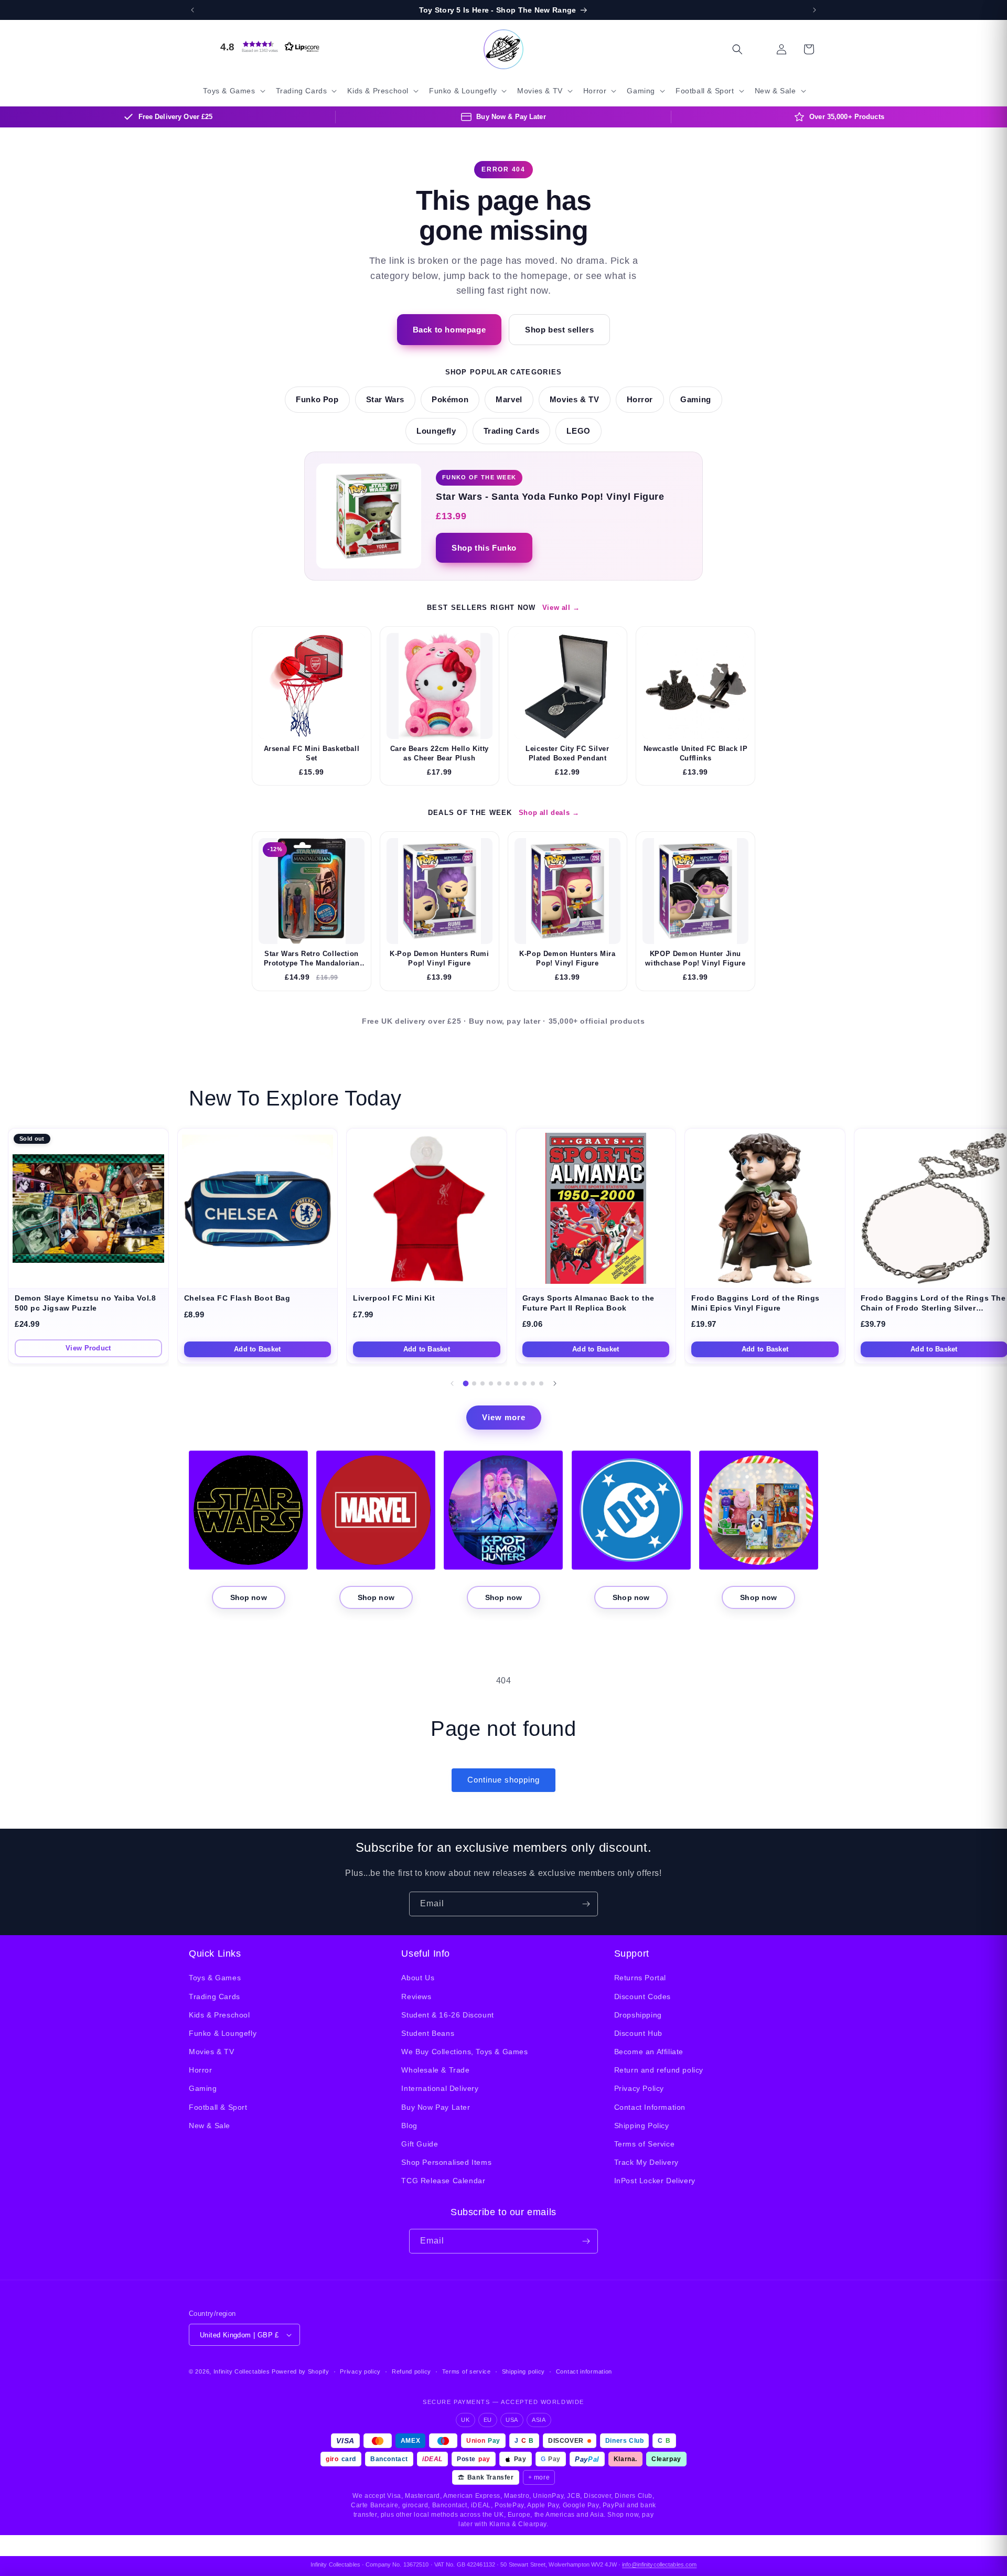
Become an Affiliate (649, 2052)
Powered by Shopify (301, 2371)
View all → (561, 608)
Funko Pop (317, 400)
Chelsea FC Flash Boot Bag (237, 1298)
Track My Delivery (646, 2162)
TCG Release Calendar (443, 2181)
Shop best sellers (559, 330)
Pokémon (450, 400)
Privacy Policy (639, 2088)
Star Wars (385, 400)
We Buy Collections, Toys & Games (464, 2052)
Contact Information (650, 2107)
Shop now (249, 1597)
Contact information (584, 2371)
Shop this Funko (484, 548)
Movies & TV (575, 400)
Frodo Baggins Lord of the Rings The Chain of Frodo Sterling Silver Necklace (933, 1308)
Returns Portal (640, 1978)
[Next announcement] (815, 10)
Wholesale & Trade (435, 2070)
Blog (409, 2126)
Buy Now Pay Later (436, 2107)
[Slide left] (452, 1383)
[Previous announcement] (192, 10)
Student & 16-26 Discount (447, 2015)
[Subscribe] (586, 1904)
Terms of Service (645, 2144)
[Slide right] (555, 1383)
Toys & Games (215, 1978)
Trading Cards (512, 431)
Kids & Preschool (219, 2015)
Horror (640, 400)
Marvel (509, 400)
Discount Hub (638, 2033)
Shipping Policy (642, 2126)
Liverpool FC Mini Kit (394, 1298)
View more (504, 1417)
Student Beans (428, 2033)
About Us (418, 1978)
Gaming (696, 400)
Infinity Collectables (242, 2371)
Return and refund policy (659, 2070)
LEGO (578, 431)
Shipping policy (524, 2371)
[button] (267, 47)
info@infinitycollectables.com (659, 2564)
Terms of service (467, 2371)
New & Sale (210, 2126)
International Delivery (440, 2088)
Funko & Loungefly (223, 2033)
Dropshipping (638, 2015)
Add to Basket (257, 1349)
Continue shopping (504, 1780)
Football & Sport (218, 2107)
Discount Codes (642, 1997)
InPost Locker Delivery (655, 2181)
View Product (88, 1348)
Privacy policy (360, 2371)
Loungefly (436, 431)
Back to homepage (449, 330)
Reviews (416, 1997)
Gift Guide (420, 2144)
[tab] (466, 1384)
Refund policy (411, 2371)
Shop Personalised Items (446, 2162)
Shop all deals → (549, 813)
